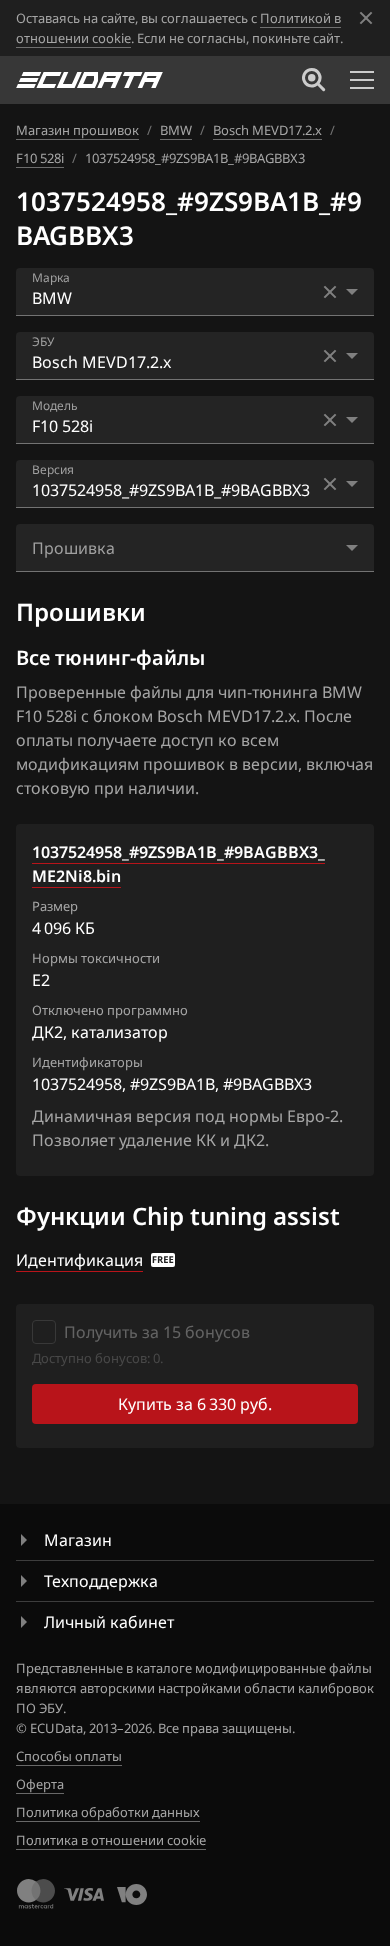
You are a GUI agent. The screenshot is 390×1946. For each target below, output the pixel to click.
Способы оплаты (69, 1756)
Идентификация (79, 1260)
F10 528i (40, 158)
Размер (55, 906)
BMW (176, 130)
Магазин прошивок (77, 130)
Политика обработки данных (108, 1812)
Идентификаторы (87, 1062)
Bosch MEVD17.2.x (267, 130)
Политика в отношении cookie (111, 1840)
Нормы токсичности (96, 958)
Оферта (40, 1784)
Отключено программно (110, 1010)
